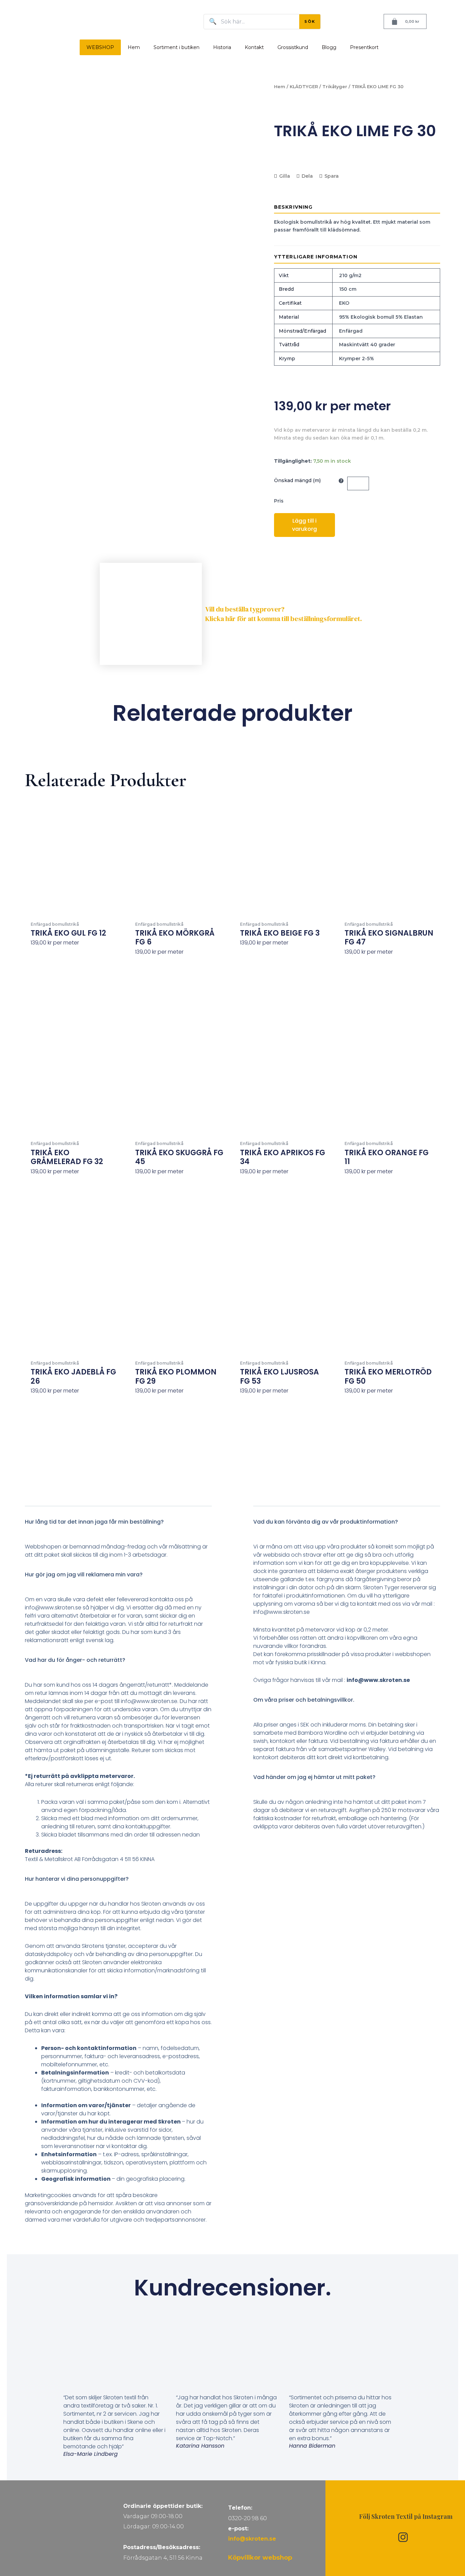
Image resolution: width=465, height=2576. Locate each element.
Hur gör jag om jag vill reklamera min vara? (84, 1575)
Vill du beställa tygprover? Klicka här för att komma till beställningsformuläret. (284, 614)
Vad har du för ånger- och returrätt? (75, 1660)
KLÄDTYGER (304, 87)
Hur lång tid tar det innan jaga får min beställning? (94, 1522)
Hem (134, 47)
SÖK (310, 21)
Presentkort (364, 47)
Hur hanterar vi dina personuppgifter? (77, 1879)
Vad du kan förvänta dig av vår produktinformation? (326, 1522)
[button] (118, 1527)
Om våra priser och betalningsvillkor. (304, 1700)
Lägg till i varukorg (304, 525)
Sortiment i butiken (177, 47)
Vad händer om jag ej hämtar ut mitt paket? (314, 1777)
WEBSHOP (100, 47)
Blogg (329, 47)
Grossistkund (293, 47)
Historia (222, 47)
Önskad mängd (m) (297, 480)
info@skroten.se (252, 2539)
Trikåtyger (335, 87)
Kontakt (254, 47)
